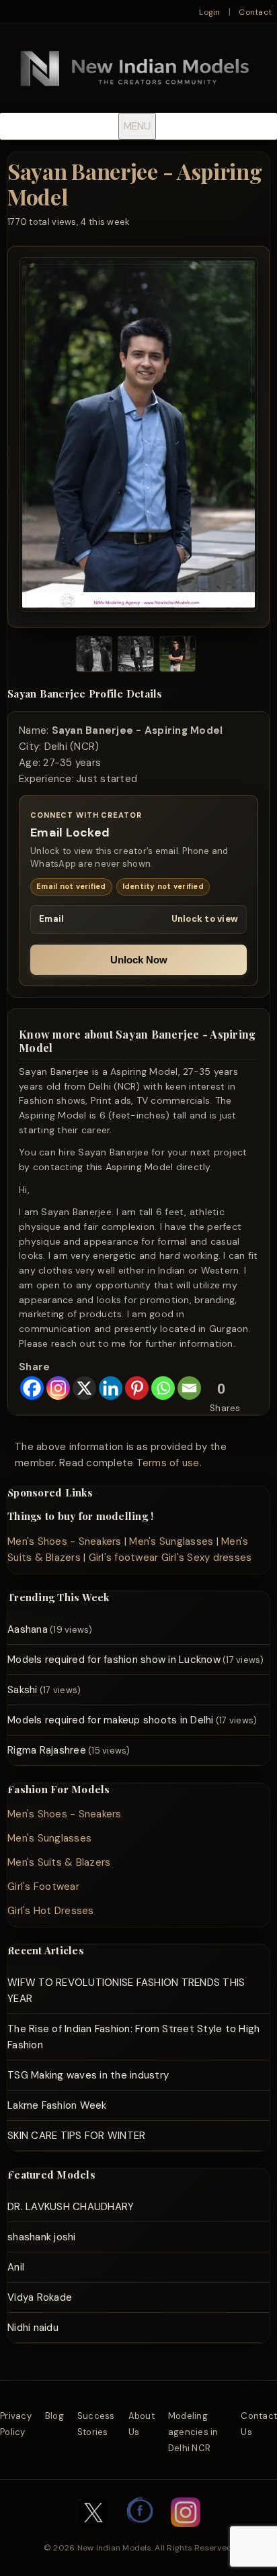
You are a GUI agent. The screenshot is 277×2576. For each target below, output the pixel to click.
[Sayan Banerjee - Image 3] (177, 656)
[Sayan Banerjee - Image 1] (94, 656)
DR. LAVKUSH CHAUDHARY (71, 2207)
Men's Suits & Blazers (59, 1862)
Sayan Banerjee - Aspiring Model (135, 184)
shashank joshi (42, 2237)
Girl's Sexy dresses (207, 1558)
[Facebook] (32, 1388)
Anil (16, 2267)
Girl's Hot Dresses (51, 1911)
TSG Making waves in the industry (88, 2075)
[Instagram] (58, 1388)
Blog (54, 2416)
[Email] (189, 1388)
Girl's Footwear (43, 1887)
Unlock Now (139, 960)
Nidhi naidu (33, 2328)
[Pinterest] (137, 1388)
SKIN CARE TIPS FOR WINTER (76, 2136)
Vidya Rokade (40, 2297)
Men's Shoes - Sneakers (65, 1541)
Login (209, 12)
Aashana (28, 1629)
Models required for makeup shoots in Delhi (111, 1720)
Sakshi (23, 1690)
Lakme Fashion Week (57, 2105)
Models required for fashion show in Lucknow (114, 1660)
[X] (84, 1388)
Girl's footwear (124, 1558)
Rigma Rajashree (47, 1750)
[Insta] (186, 2534)
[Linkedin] (111, 1388)
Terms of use (168, 1463)
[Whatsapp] (163, 1388)
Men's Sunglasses (171, 1541)
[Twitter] (93, 2534)
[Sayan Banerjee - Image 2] (136, 656)
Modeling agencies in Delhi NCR (193, 2432)
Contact (255, 12)
